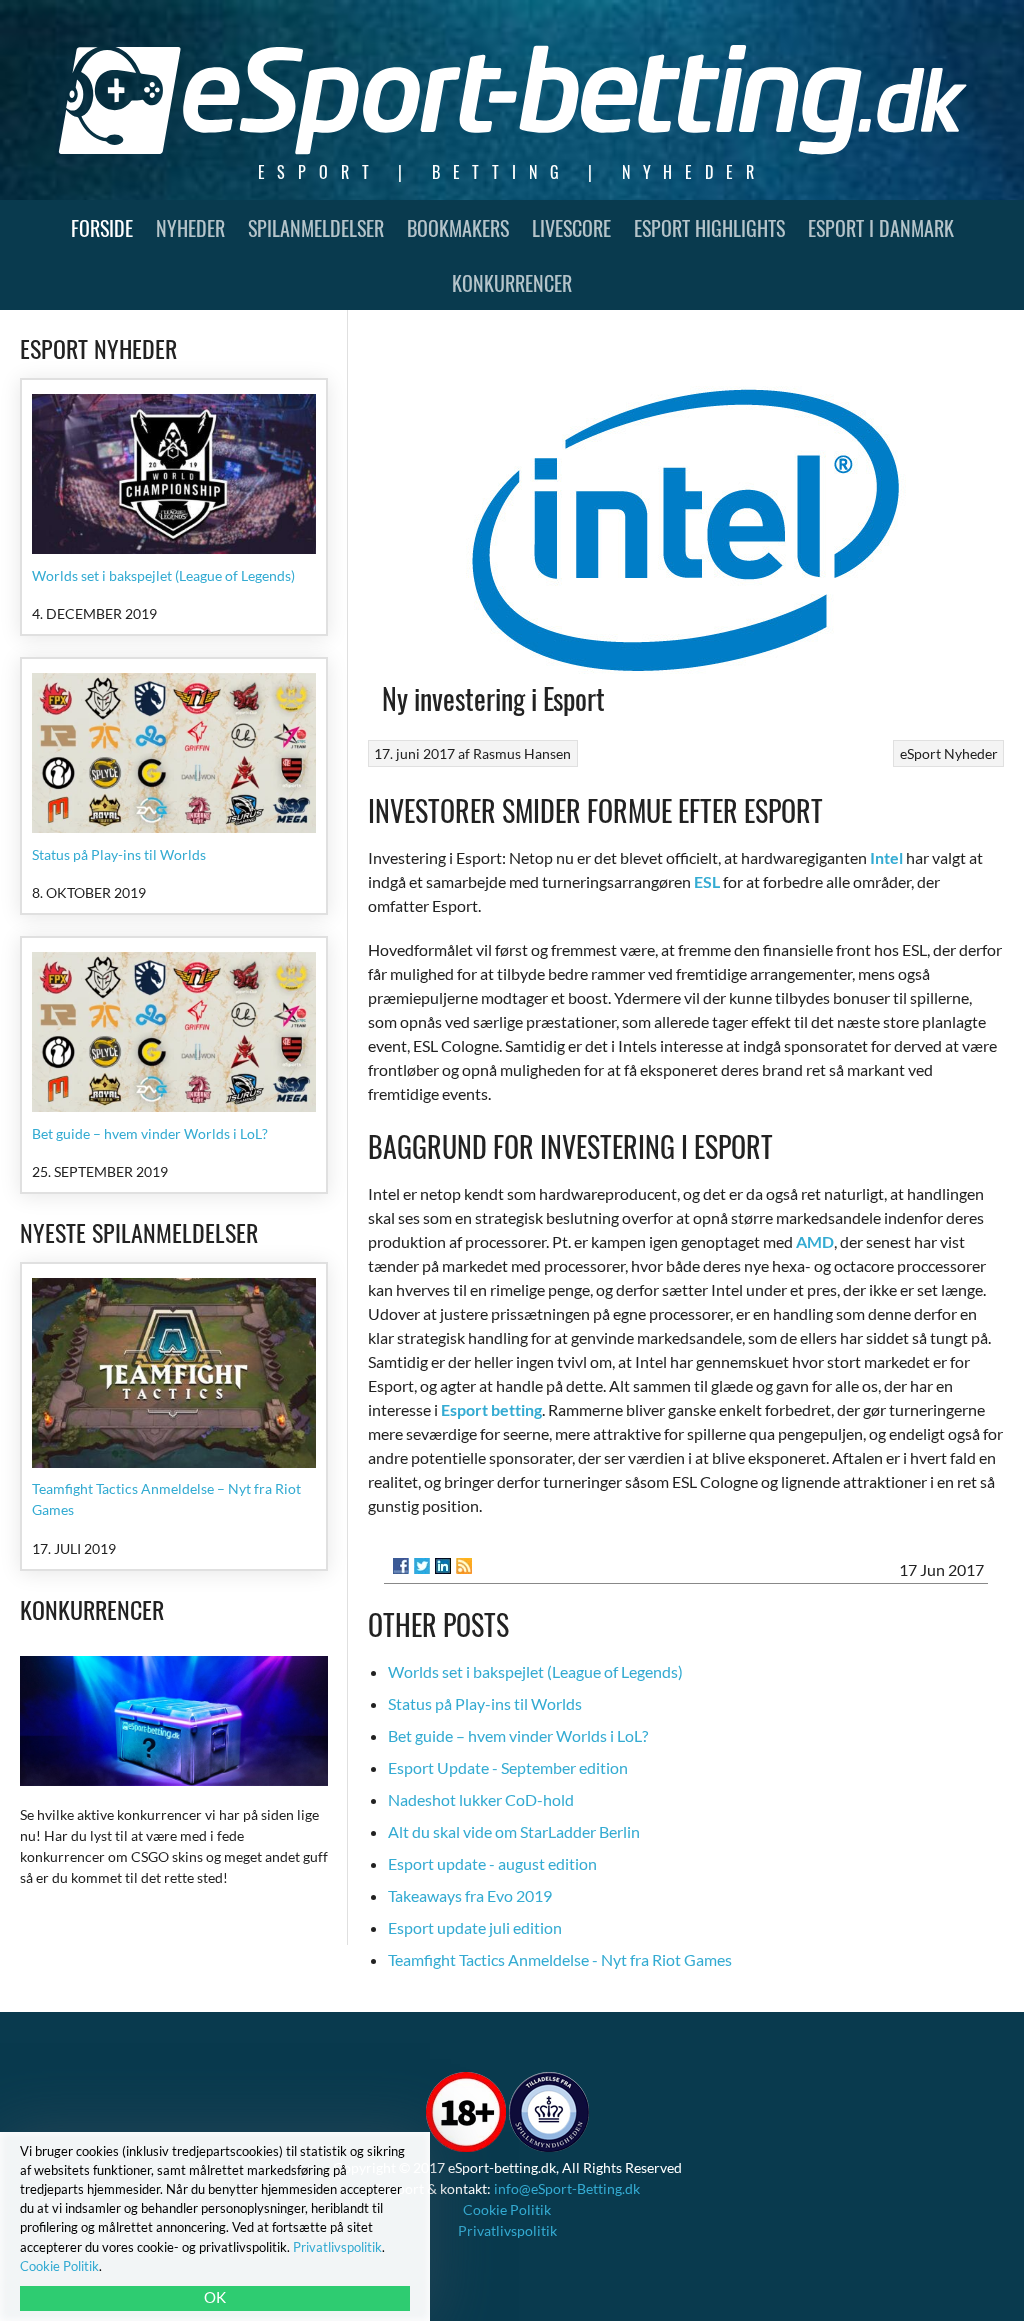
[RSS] (464, 1566)
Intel (886, 857)
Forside (102, 228)
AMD (815, 1241)
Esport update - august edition (492, 1863)
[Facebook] (401, 1566)
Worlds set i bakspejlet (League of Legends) (535, 1671)
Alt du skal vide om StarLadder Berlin (514, 1831)
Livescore (571, 228)
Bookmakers (458, 228)
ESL (707, 881)
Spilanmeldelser (316, 228)
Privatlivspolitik (507, 2230)
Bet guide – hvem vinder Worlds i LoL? (518, 1735)
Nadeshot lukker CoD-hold (481, 1799)
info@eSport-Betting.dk (567, 2188)
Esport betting (491, 1409)
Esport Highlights (709, 228)
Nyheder (190, 228)
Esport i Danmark (881, 228)
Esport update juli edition (475, 1927)
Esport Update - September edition (508, 1767)
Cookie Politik (507, 2209)
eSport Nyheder (949, 753)
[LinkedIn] (443, 1566)
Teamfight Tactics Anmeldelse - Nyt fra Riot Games (560, 1959)
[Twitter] (422, 1566)
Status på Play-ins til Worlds (485, 1703)
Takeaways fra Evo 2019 (470, 1895)
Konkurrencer (512, 283)
